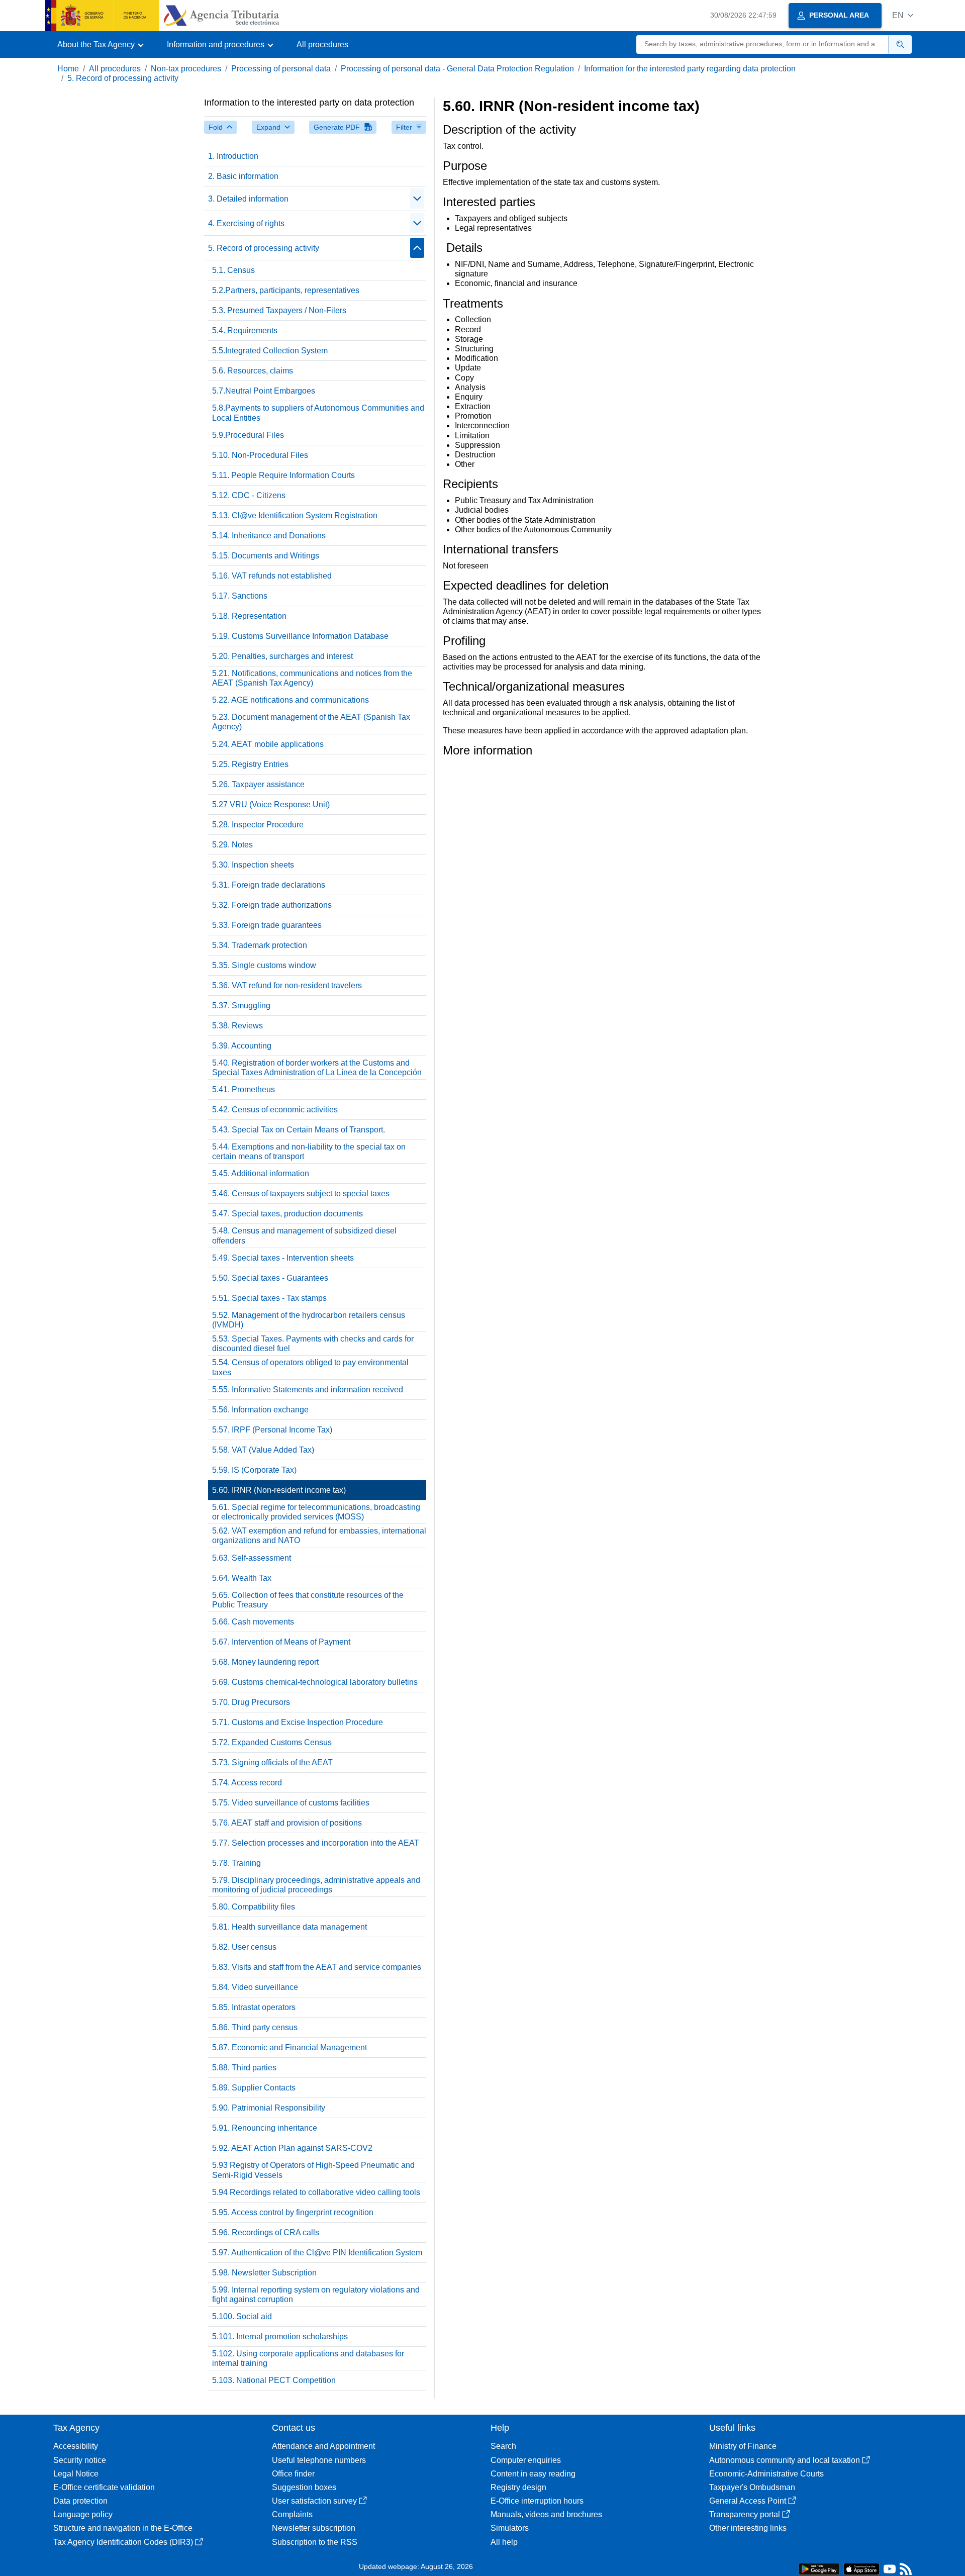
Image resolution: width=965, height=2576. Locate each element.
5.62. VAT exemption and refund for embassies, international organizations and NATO (319, 1536)
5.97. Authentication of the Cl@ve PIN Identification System (317, 2253)
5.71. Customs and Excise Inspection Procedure (298, 1722)
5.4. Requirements (245, 330)
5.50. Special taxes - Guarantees (270, 1278)
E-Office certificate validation (104, 2487)
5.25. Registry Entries (250, 764)
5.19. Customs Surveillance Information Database (300, 636)
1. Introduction (233, 156)
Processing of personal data (281, 69)
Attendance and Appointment (323, 2446)
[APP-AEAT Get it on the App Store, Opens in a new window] (861, 2568)
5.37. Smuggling (241, 1006)
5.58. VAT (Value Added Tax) (263, 1450)
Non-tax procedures (186, 69)
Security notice (80, 2460)
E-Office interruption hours (537, 2501)
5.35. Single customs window (264, 965)
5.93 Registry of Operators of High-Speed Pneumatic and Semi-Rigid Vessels (313, 2170)
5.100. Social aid (242, 2316)
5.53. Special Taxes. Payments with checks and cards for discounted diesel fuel (313, 1344)
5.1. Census (233, 270)
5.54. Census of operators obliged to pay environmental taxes (310, 1367)
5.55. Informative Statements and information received (308, 1390)
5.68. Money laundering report (265, 1662)
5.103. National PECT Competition (274, 2380)
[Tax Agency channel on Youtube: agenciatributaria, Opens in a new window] (890, 2571)
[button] (903, 15)
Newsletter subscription (314, 2528)
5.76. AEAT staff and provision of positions (287, 1823)
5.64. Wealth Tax (242, 1578)
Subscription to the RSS (315, 2542)
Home (68, 69)
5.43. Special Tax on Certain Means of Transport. (299, 1130)
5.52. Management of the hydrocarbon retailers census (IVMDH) (309, 1320)
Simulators (510, 2528)
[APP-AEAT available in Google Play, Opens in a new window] (819, 2568)
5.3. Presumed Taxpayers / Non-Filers (279, 310)
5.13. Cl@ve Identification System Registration (295, 515)
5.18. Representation (249, 616)
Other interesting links (748, 2528)
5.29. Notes (232, 845)
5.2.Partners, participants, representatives (286, 290)
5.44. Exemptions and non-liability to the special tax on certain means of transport (309, 1152)
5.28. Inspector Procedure (258, 825)
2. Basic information (243, 176)
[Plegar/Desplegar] (417, 199)
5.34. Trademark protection (260, 945)
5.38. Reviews (237, 1026)
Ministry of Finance (743, 2446)
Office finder (293, 2474)
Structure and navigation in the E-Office (123, 2528)
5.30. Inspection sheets (253, 865)
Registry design (518, 2487)
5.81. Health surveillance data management (289, 1927)
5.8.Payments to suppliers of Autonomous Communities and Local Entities (318, 413)
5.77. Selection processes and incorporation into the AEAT (316, 1843)
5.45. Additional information (261, 1173)
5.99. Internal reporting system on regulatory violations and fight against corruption (316, 2295)
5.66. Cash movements (253, 1622)
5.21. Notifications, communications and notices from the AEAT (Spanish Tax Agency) (312, 678)
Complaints (292, 2514)
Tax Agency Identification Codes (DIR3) (123, 2542)
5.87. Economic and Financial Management (289, 2047)
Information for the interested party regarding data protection (690, 69)
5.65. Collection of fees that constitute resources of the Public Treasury (308, 1600)
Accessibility (76, 2446)
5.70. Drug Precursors (251, 1702)
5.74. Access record (247, 1783)
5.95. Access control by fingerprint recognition (293, 2212)
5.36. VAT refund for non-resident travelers (287, 985)
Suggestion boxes (304, 2487)
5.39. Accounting (242, 1046)
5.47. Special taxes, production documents (287, 1214)
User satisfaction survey (314, 2501)
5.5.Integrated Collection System (270, 351)
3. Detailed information (248, 199)
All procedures (322, 44)
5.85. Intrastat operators (254, 2007)
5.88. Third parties (244, 2068)
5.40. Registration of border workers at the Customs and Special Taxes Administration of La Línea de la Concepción (317, 1068)
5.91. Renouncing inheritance (265, 2128)
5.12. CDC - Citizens (249, 495)
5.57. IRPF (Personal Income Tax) (272, 1430)
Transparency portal (745, 2514)
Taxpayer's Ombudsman (752, 2487)
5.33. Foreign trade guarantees (267, 925)
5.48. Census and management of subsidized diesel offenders (304, 1235)
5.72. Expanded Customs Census (272, 1742)
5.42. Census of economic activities (275, 1110)
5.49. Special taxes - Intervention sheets (283, 1258)
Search (503, 2446)
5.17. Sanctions (240, 596)
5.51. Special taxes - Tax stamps (269, 1298)
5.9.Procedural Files (248, 435)
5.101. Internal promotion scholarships (280, 2336)
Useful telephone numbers (319, 2460)
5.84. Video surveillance (255, 1987)
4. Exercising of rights (246, 223)
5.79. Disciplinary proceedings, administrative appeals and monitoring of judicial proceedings (316, 1885)
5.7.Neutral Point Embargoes (264, 391)
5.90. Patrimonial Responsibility (269, 2108)
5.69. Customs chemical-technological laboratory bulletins (315, 1682)
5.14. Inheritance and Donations (269, 536)
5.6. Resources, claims (253, 371)
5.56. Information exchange (260, 1410)
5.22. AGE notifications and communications (291, 700)
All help (504, 2542)
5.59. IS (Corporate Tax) (254, 1470)
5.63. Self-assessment (252, 1558)
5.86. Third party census (255, 2027)
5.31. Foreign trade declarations (269, 885)
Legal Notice (76, 2474)
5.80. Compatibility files (254, 1907)
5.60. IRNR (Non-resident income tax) (279, 1490)
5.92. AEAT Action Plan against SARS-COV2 (292, 2148)
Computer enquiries (526, 2460)
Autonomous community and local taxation (785, 2460)
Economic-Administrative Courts (766, 2474)
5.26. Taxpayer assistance (258, 784)
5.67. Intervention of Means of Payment (281, 1642)
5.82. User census (244, 1947)
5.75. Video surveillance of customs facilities (291, 1803)
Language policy (83, 2514)
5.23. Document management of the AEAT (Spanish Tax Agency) (311, 722)
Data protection (80, 2501)
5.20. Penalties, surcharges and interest (282, 656)
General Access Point (748, 2501)
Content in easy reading (533, 2474)
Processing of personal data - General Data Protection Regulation (457, 69)
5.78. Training (236, 1863)
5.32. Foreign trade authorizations (272, 905)
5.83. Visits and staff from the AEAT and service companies (317, 1967)
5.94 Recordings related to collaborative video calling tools (316, 2192)
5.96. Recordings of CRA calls (266, 2232)
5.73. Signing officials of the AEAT (272, 1762)
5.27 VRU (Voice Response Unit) (271, 804)
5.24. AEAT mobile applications (268, 744)
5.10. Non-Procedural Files (260, 455)
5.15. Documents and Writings (266, 556)
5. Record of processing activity (123, 78)
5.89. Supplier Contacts (254, 2088)
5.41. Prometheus (244, 1089)
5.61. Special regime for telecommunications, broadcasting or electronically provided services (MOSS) (316, 1512)
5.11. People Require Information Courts (283, 475)
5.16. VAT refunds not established (272, 576)
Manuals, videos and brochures (546, 2514)
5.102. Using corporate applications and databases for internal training (308, 2358)
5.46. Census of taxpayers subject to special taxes (301, 1194)
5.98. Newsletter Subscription (264, 2273)
